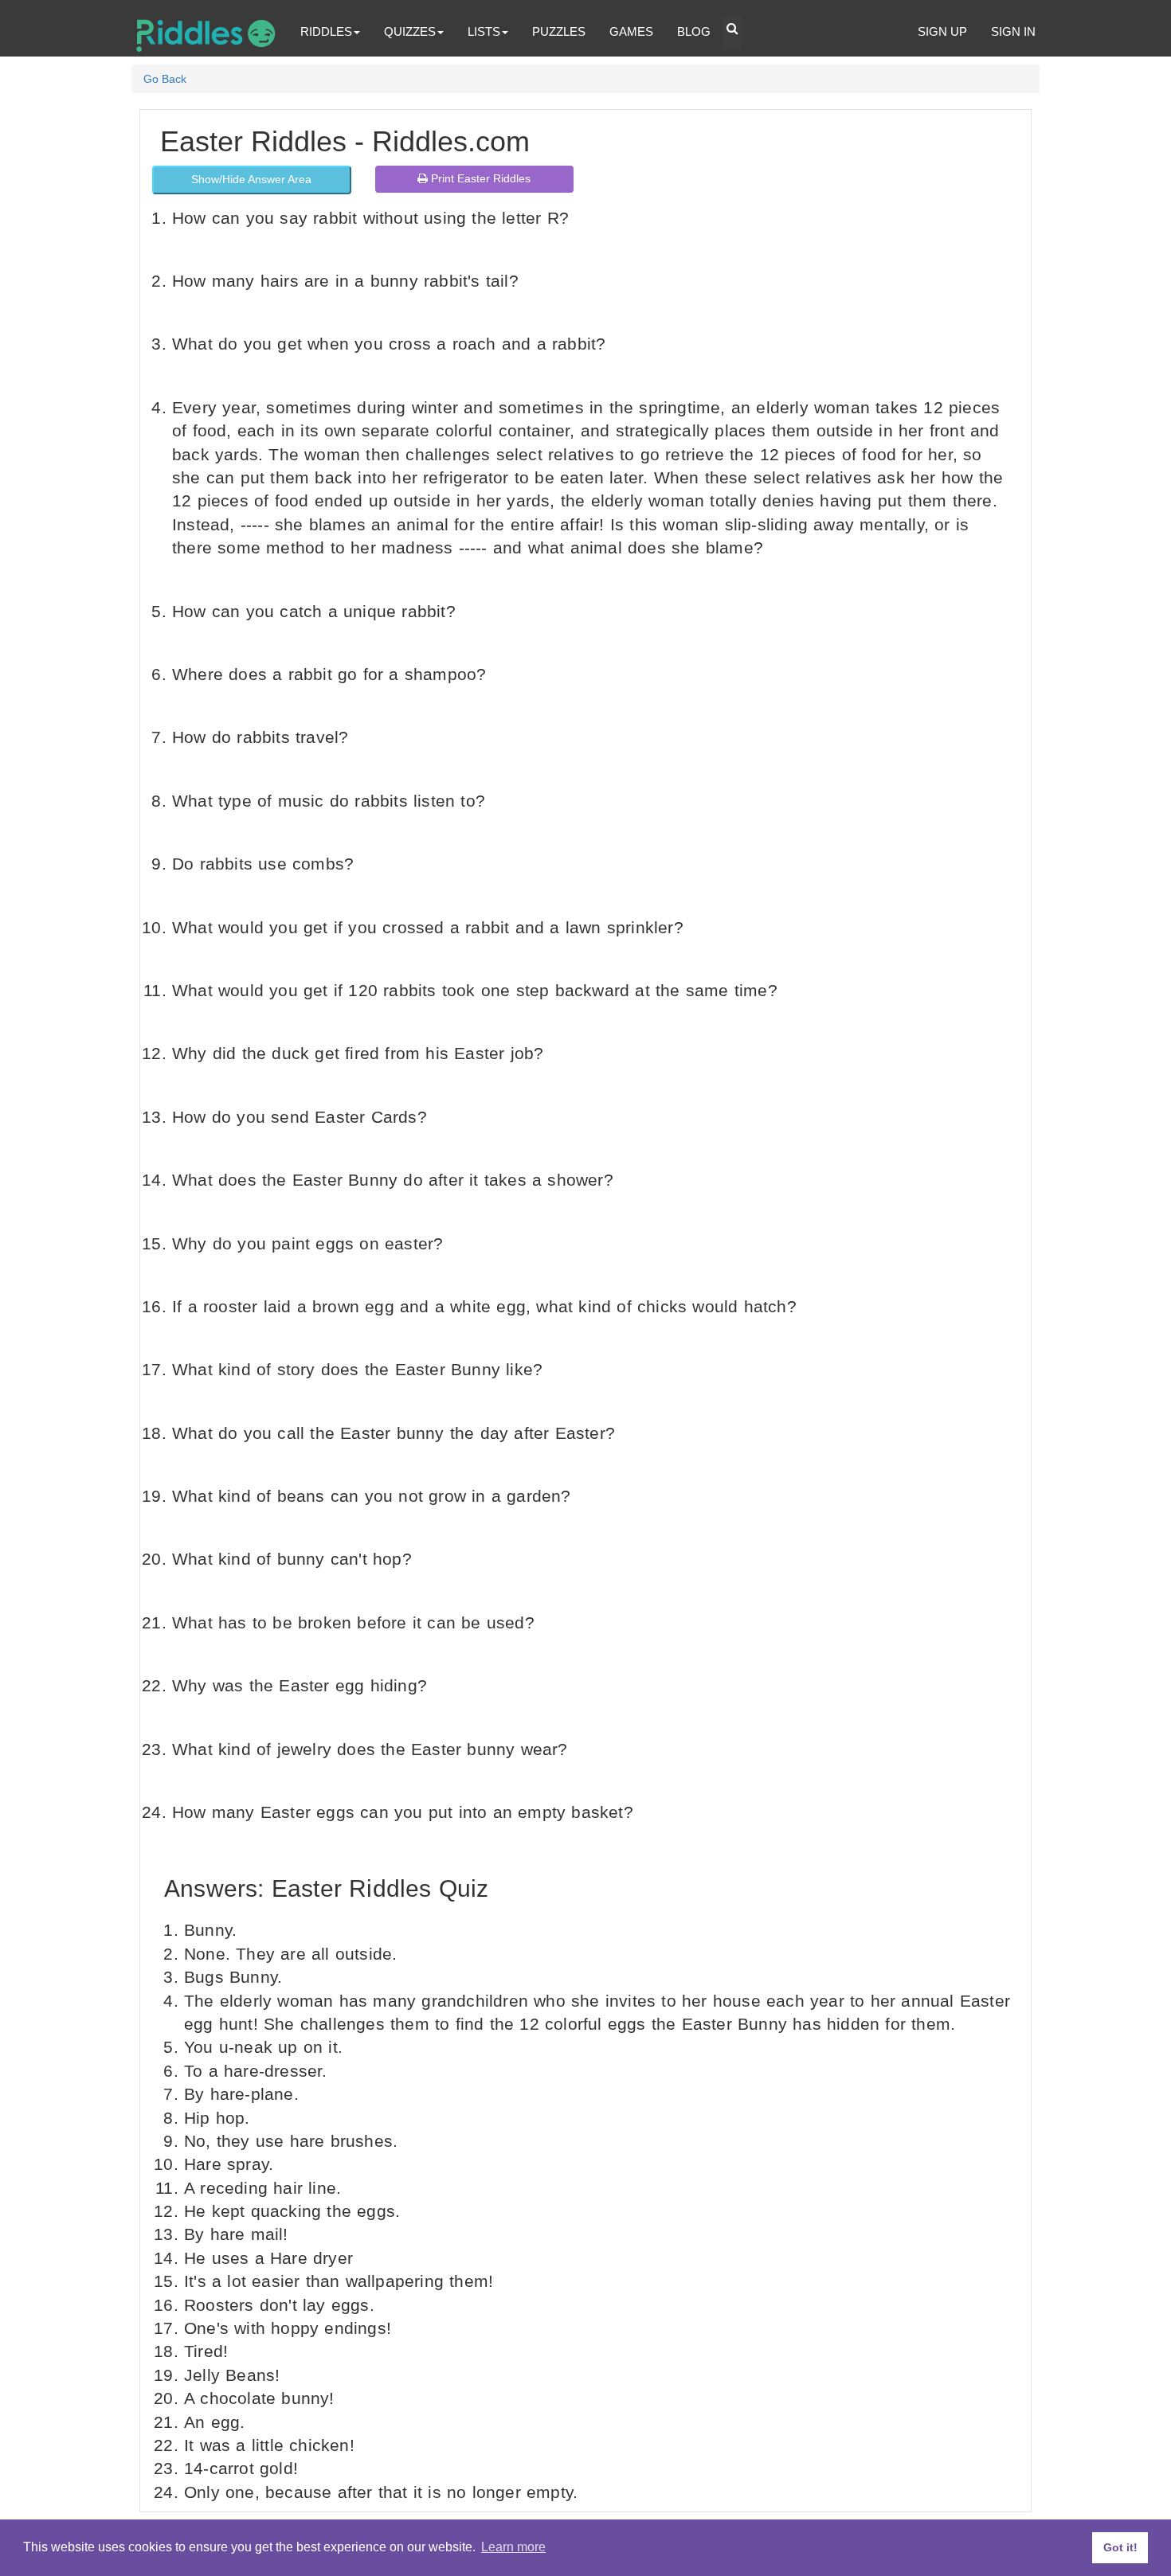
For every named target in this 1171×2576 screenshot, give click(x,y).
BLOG (694, 31)
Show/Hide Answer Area (251, 179)
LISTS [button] (484, 31)
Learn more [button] (513, 2547)
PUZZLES (559, 31)
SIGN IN (1013, 31)
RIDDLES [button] (326, 31)
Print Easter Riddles (479, 178)
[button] (732, 33)
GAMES (631, 31)
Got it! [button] (1120, 2547)
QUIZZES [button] (410, 31)
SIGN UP (942, 31)
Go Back (165, 79)
